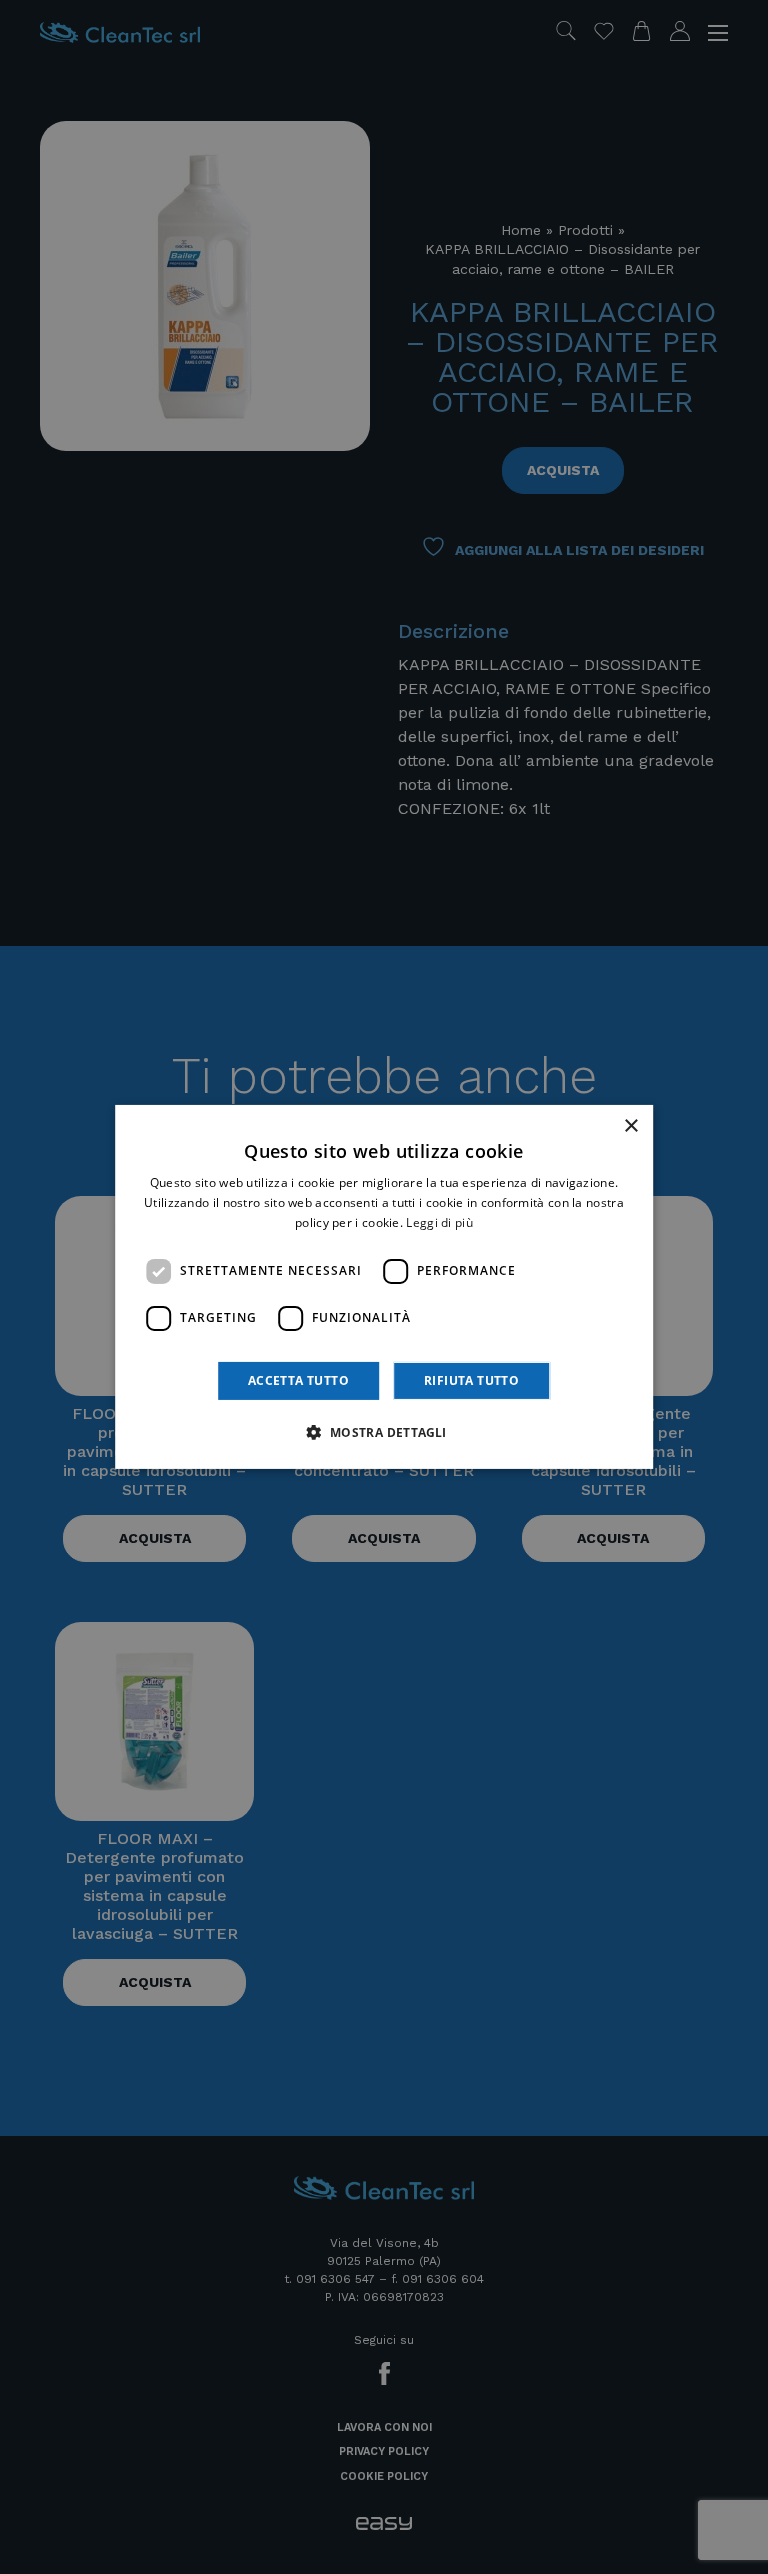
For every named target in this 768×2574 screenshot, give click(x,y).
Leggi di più (439, 1222)
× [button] (630, 1126)
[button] (383, 1432)
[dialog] (384, 1287)
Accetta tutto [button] (298, 1380)
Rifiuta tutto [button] (471, 1380)
